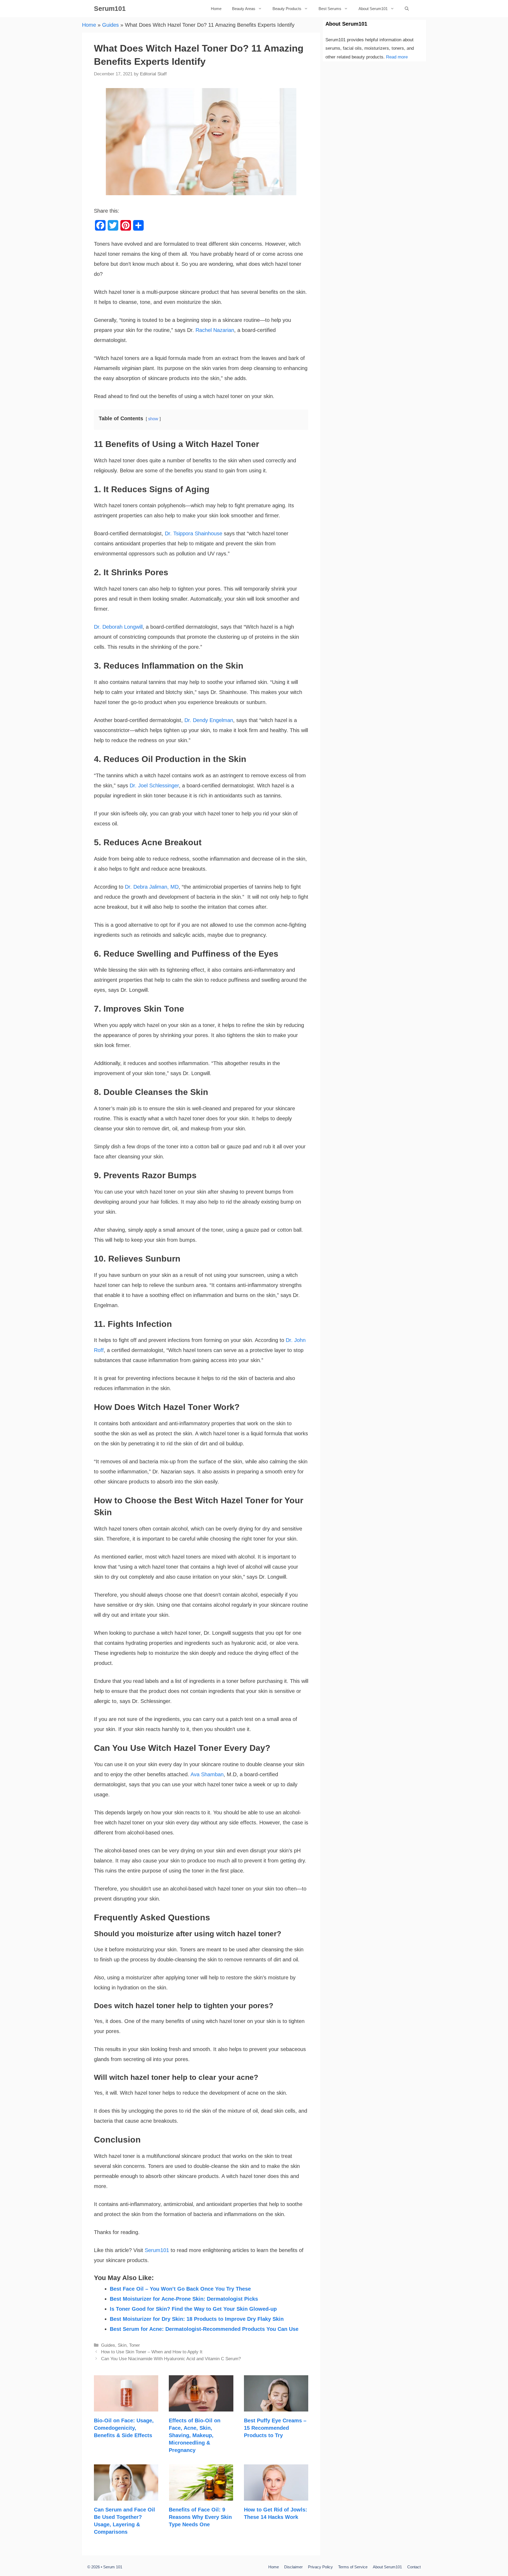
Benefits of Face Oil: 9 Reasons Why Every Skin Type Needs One (200, 2517)
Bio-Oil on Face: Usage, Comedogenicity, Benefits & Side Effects (124, 2428)
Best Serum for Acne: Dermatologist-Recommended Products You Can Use (204, 2329)
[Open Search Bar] (407, 9)
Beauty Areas (244, 9)
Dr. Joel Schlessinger (154, 785)
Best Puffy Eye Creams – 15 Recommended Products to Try (275, 2428)
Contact (414, 2567)
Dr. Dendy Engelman (209, 720)
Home (216, 9)
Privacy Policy (320, 2567)
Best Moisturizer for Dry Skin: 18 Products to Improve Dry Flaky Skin (197, 2319)
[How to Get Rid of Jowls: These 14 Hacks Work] (276, 2496)
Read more (397, 57)
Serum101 (110, 8)
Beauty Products (287, 9)
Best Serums (330, 9)
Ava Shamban (207, 1774)
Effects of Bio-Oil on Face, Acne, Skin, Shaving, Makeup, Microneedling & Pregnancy (195, 2435)
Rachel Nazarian (215, 330)
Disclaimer (293, 2567)
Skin (122, 2345)
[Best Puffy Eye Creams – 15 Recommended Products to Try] (276, 2406)
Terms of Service (353, 2567)
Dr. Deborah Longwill (118, 627)
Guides (110, 25)
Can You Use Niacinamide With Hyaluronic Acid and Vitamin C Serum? (171, 2359)
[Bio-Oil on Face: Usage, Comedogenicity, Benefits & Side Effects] (126, 2406)
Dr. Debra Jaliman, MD (152, 887)
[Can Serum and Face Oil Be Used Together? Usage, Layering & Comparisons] (126, 2496)
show (153, 419)
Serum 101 (113, 2567)
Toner (135, 2345)
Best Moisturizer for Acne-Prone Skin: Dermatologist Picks (184, 2299)
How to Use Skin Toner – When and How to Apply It (152, 2352)
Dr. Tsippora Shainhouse (194, 533)
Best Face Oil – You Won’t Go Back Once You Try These (180, 2289)
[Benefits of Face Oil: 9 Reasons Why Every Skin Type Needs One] (201, 2496)
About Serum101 (373, 9)
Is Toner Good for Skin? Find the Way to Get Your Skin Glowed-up (193, 2309)
